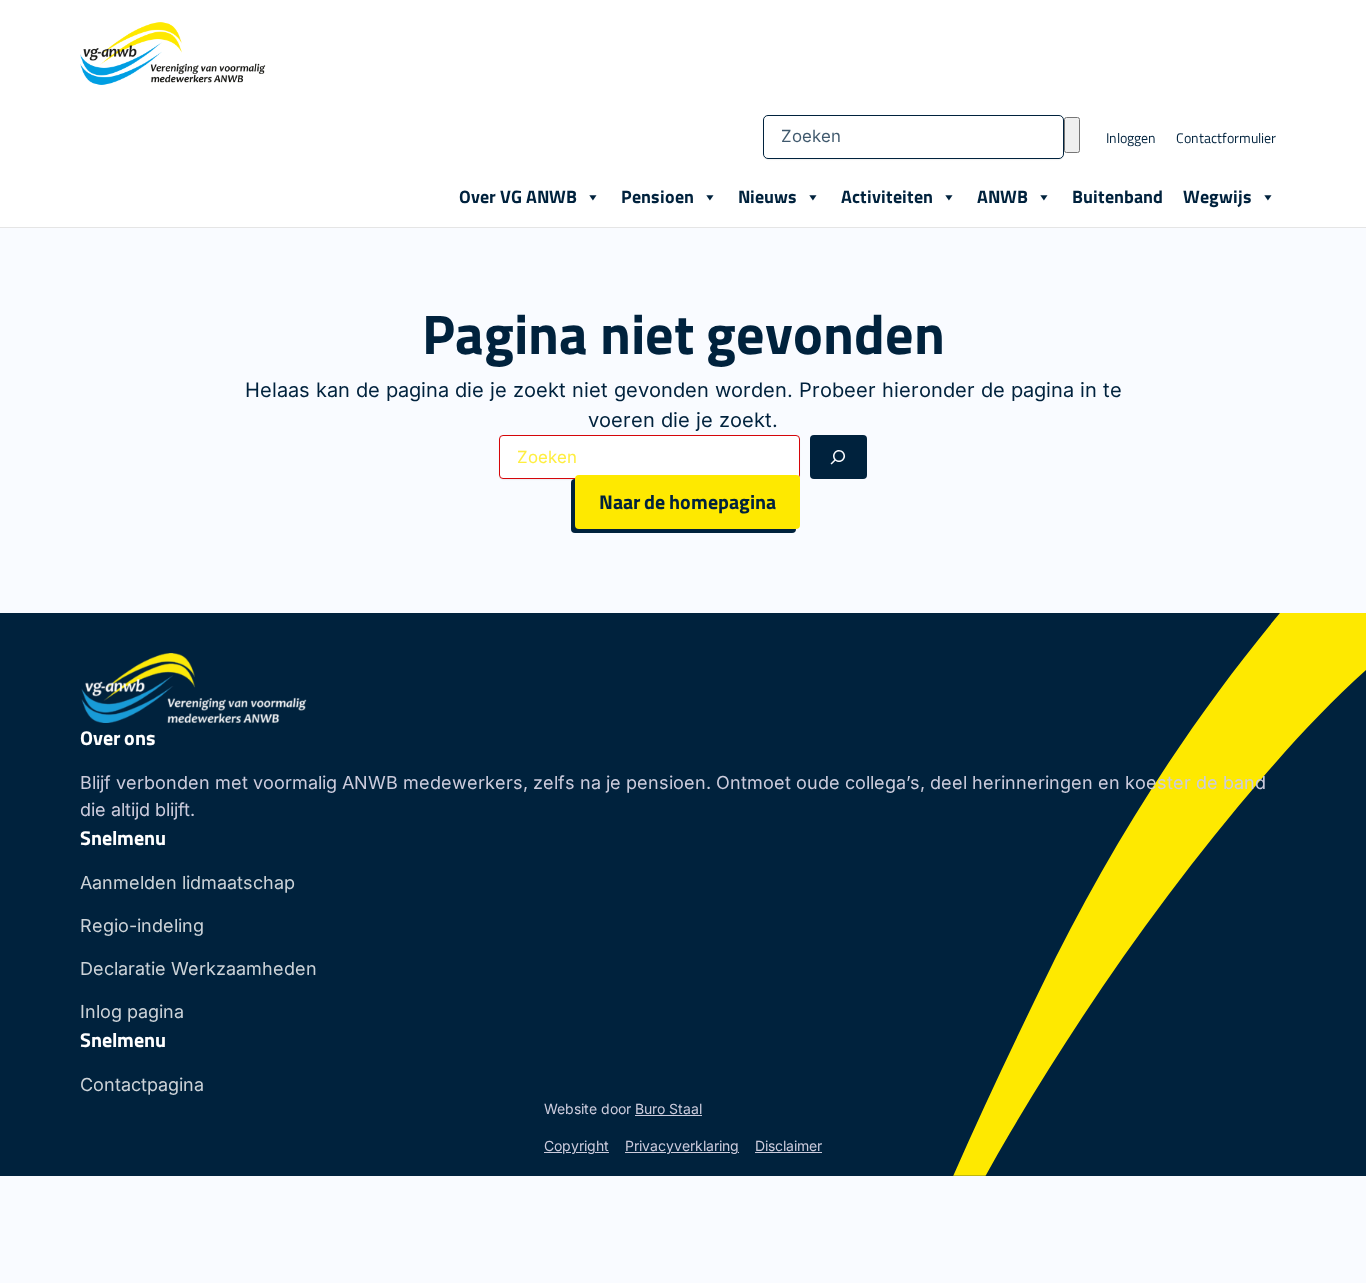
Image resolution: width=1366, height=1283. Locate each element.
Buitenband (1117, 196)
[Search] (839, 457)
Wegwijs (1217, 196)
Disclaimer (788, 1145)
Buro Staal (668, 1108)
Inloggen (1131, 137)
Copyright (576, 1145)
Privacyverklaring (682, 1145)
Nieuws (767, 196)
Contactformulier (1226, 137)
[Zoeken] (1072, 135)
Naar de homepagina (687, 501)
